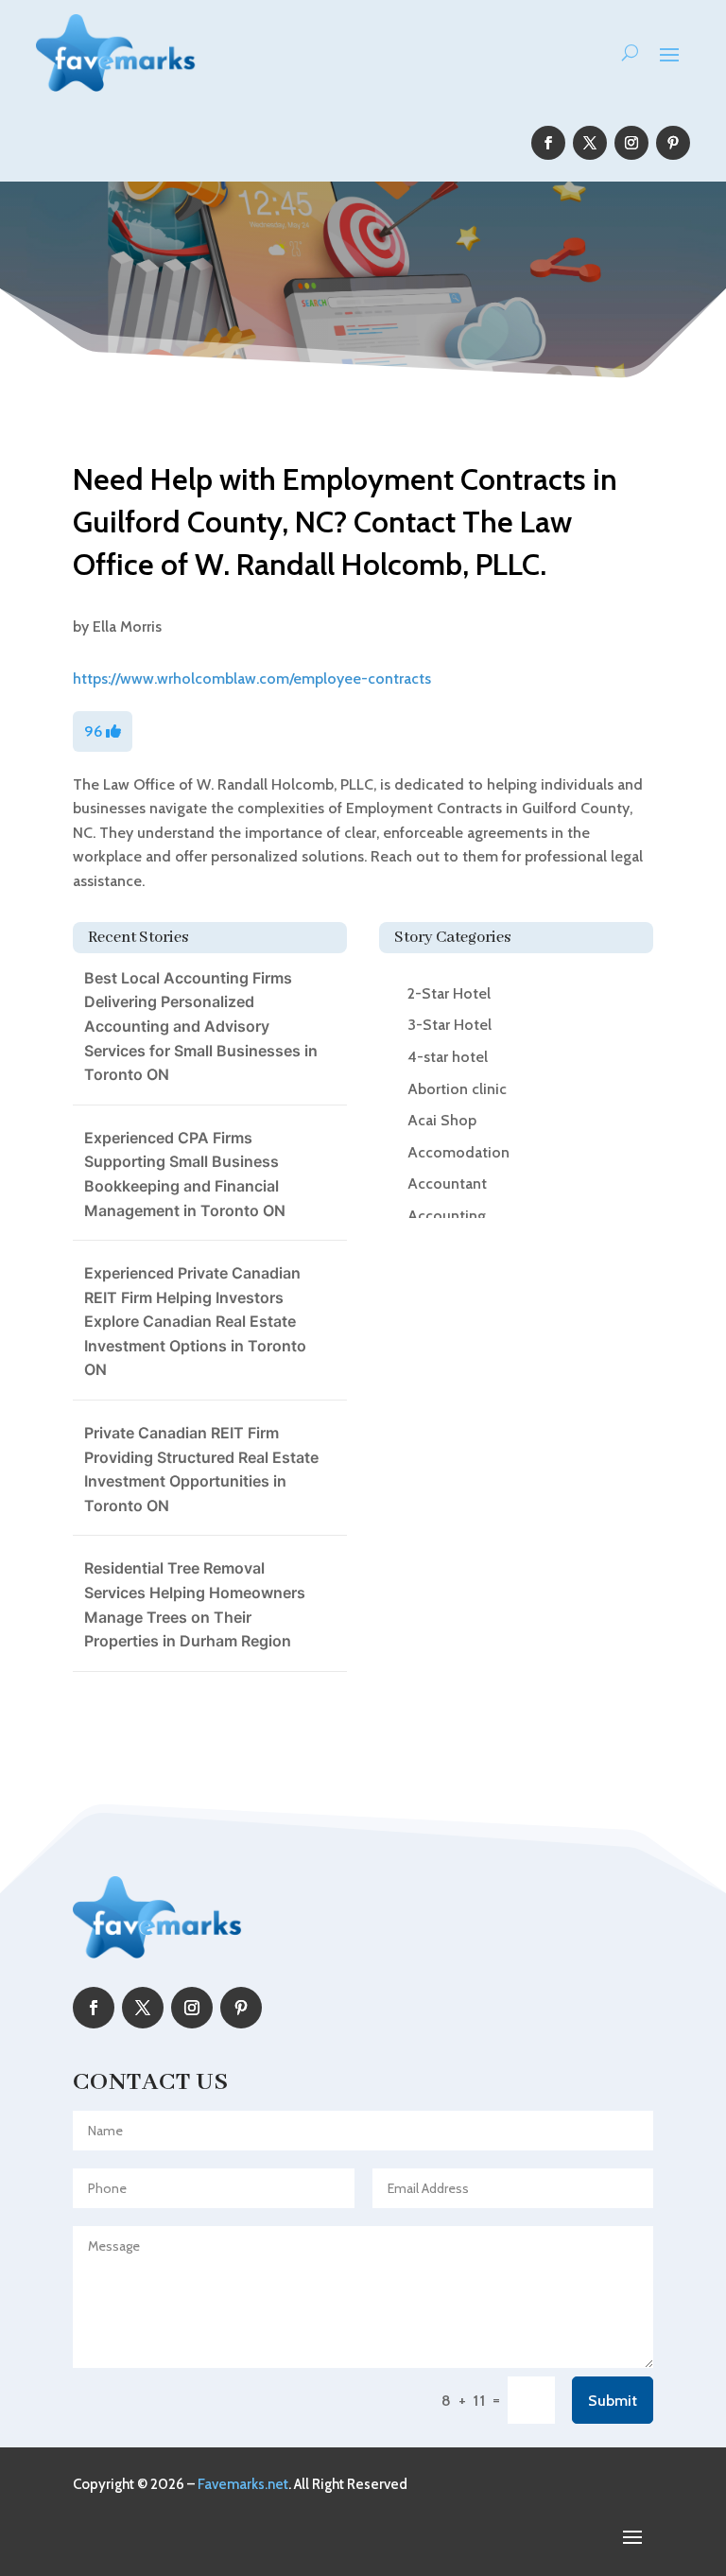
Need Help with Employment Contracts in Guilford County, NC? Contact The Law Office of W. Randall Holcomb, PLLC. (345, 522)
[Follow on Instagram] (631, 143)
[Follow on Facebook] (548, 143)
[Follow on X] (590, 143)
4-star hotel (448, 1057)
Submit (613, 2401)
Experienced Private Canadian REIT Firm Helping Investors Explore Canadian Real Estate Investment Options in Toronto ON (195, 1321)
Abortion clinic (457, 1089)
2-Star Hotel (449, 993)
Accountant (447, 1184)
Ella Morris (127, 627)
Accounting (447, 1216)
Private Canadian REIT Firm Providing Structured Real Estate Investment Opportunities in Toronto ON (201, 1469)
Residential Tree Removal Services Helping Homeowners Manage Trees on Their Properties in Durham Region (195, 1604)
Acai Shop (442, 1120)
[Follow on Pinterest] (673, 143)
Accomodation (458, 1152)
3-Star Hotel (449, 1025)
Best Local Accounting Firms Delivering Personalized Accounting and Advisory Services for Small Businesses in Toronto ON (201, 1026)
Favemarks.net (243, 2484)
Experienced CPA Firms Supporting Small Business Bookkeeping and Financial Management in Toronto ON (185, 1174)
